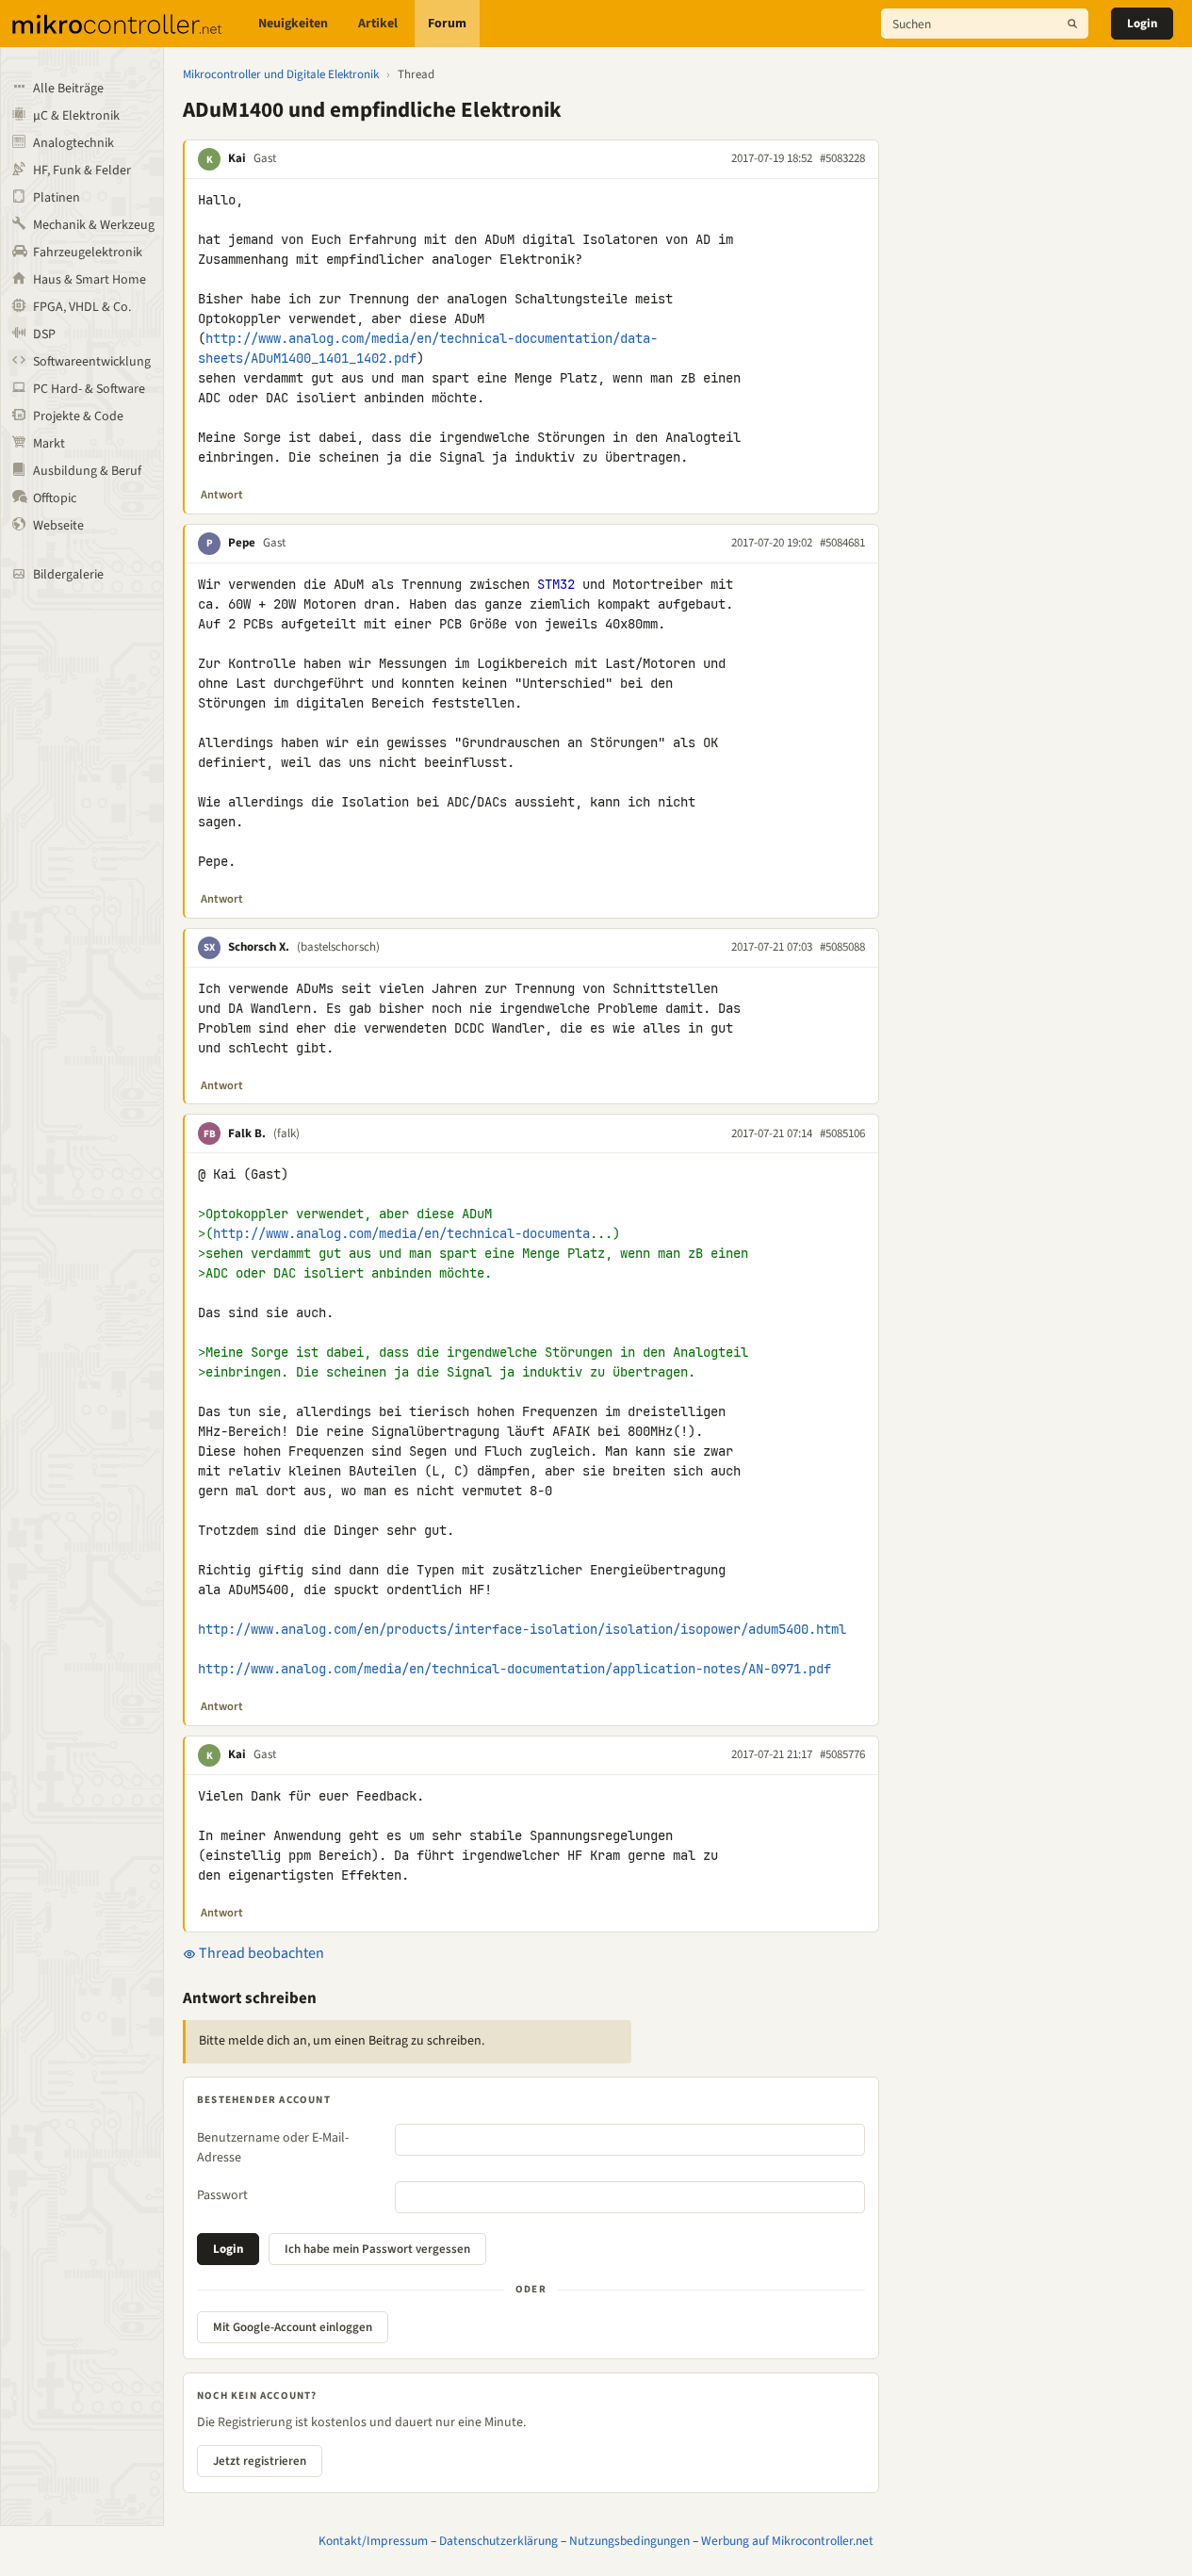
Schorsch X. (259, 947)
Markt (49, 444)
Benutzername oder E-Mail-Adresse (273, 2148)
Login (1142, 24)
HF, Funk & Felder (82, 171)
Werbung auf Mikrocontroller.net (787, 2541)
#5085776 (842, 1754)
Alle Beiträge (68, 89)
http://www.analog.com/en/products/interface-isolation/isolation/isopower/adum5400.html (522, 1629)
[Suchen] (1072, 24)
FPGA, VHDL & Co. (82, 307)
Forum (447, 24)
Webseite (58, 526)
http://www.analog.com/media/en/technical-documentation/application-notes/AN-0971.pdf (514, 1669)
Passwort (222, 2195)
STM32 (556, 584)
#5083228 (842, 158)
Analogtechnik (73, 143)
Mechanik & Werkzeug (94, 225)
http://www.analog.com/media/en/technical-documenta (401, 1233)
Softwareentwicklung (92, 362)
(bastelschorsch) (338, 947)
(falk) (286, 1133)
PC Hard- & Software (89, 389)
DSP (44, 334)
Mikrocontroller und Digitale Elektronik (281, 74)
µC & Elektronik (76, 116)
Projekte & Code (78, 416)
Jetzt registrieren (260, 2461)
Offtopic (55, 498)
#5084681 (842, 543)
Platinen (57, 198)
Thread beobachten (260, 1953)
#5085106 (842, 1133)
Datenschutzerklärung (498, 2541)
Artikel (378, 24)
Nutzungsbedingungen (629, 2541)
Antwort (222, 495)
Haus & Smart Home (90, 280)
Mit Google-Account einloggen (293, 2327)
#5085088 (842, 947)
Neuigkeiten (293, 24)
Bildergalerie (68, 575)
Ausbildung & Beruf (87, 471)
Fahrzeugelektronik (88, 253)
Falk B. (247, 1133)
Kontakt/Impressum (373, 2541)
